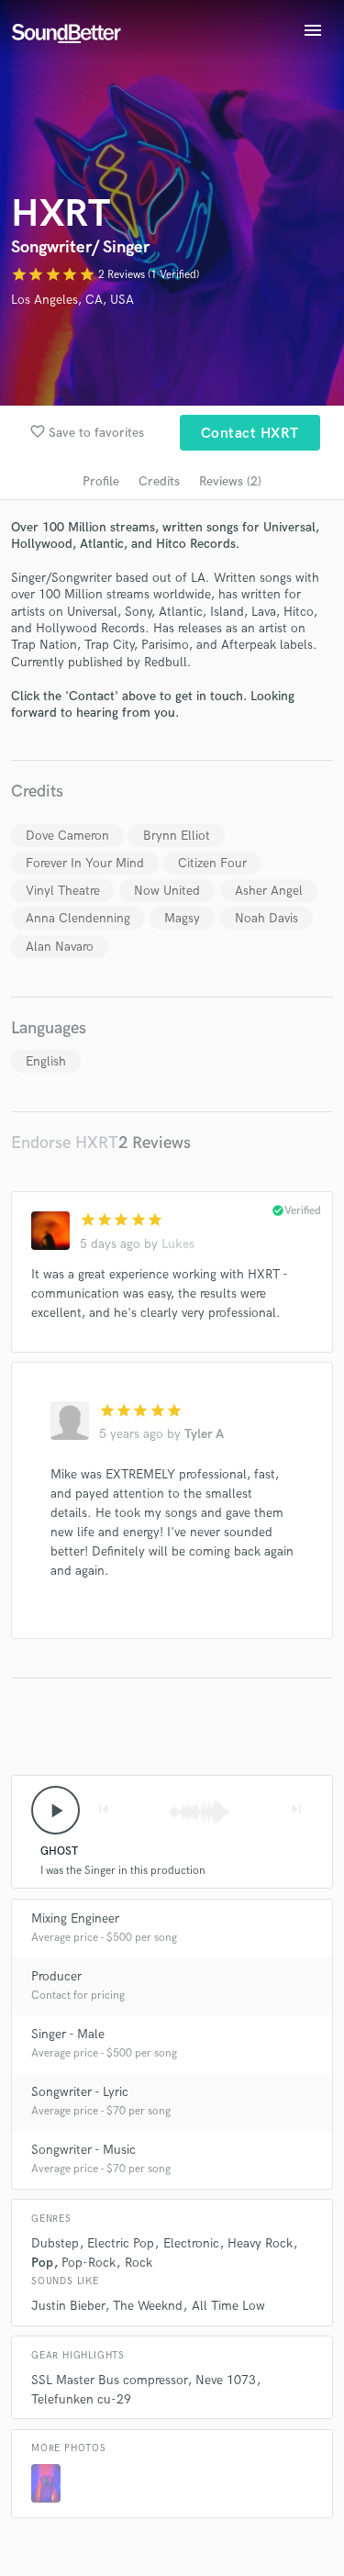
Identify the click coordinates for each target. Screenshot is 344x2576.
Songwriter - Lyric (80, 2092)
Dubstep (55, 2243)
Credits (159, 481)
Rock (139, 2263)
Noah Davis (266, 918)
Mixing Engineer (75, 1918)
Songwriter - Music (83, 2150)
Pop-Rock (89, 2263)
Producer (56, 1976)
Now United (167, 891)
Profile (101, 481)
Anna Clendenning (78, 918)
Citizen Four (212, 863)
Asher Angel (269, 891)
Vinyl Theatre (63, 891)
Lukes (178, 1244)
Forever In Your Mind (85, 863)
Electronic (191, 2243)
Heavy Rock (260, 2243)
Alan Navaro (60, 947)
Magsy (182, 918)
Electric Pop (121, 2243)
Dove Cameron (67, 836)
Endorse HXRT (65, 1143)
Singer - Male (68, 2034)
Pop (42, 2263)
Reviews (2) (230, 481)
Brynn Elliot (177, 836)
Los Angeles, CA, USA (72, 300)
